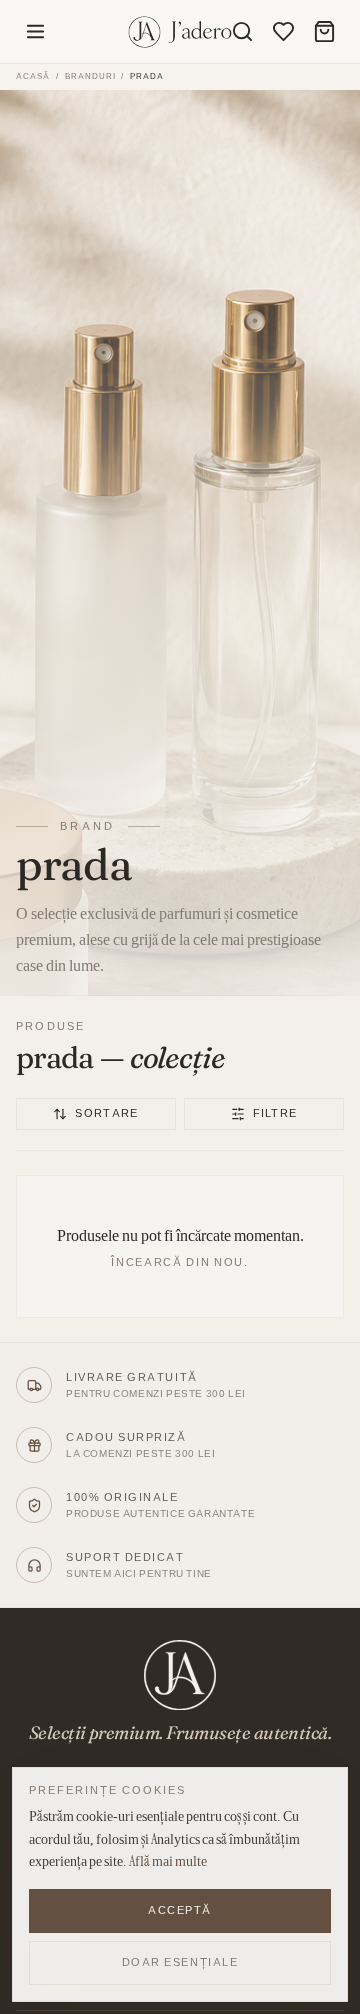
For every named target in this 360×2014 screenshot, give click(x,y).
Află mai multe (168, 1861)
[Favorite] (283, 31)
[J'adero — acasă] (180, 32)
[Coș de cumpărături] (324, 31)
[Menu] (35, 31)
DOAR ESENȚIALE (180, 1962)
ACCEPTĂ (180, 1910)
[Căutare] (242, 31)
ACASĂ (33, 76)
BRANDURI (90, 76)
